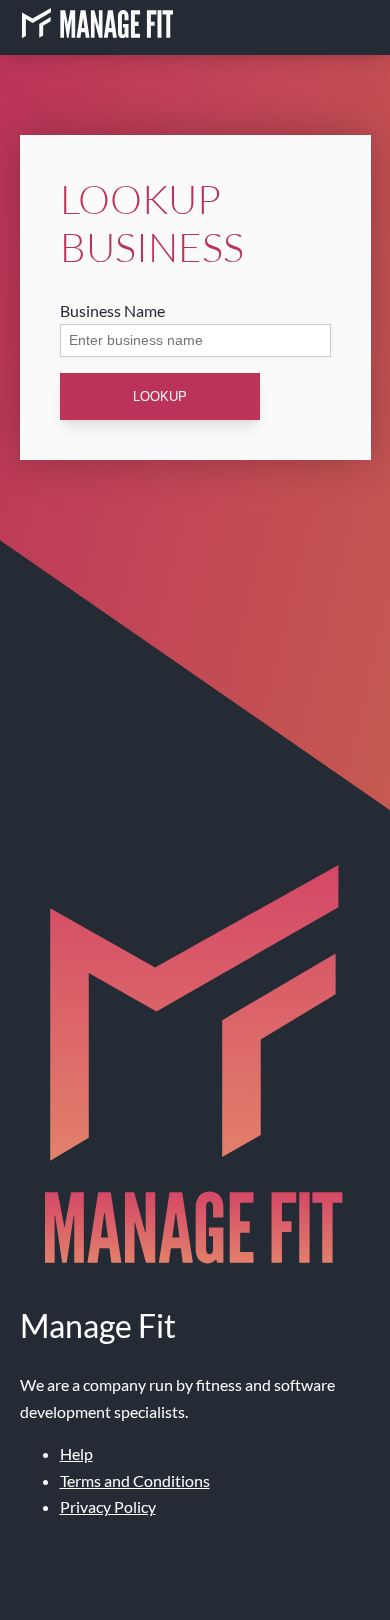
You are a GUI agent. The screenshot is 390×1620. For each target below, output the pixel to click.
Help (76, 1453)
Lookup (160, 396)
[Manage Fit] (97, 27)
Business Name (112, 310)
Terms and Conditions (135, 1480)
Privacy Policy (108, 1506)
